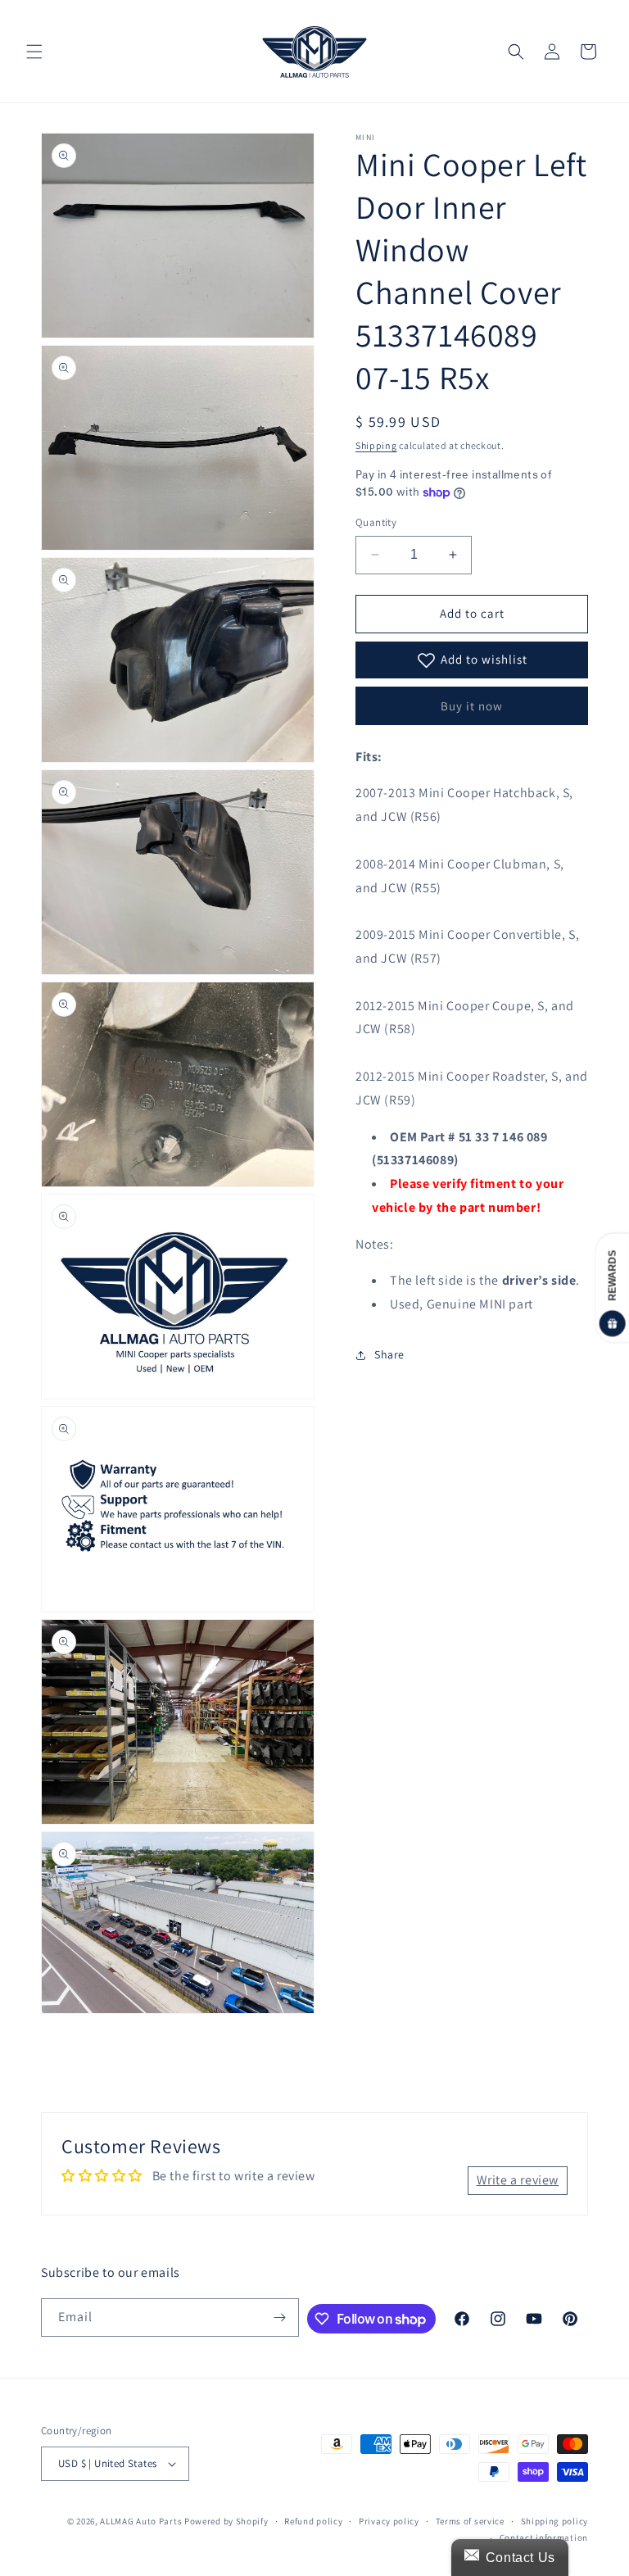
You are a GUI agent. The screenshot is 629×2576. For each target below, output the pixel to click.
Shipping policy (555, 2521)
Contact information (544, 2537)
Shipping (376, 445)
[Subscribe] (280, 2317)
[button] (34, 52)
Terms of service (470, 2521)
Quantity (376, 522)
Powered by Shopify (226, 2521)
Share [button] (389, 1354)
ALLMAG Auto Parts (141, 2521)
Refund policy (313, 2521)
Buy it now (472, 706)
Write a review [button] (518, 2180)
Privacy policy (389, 2521)
